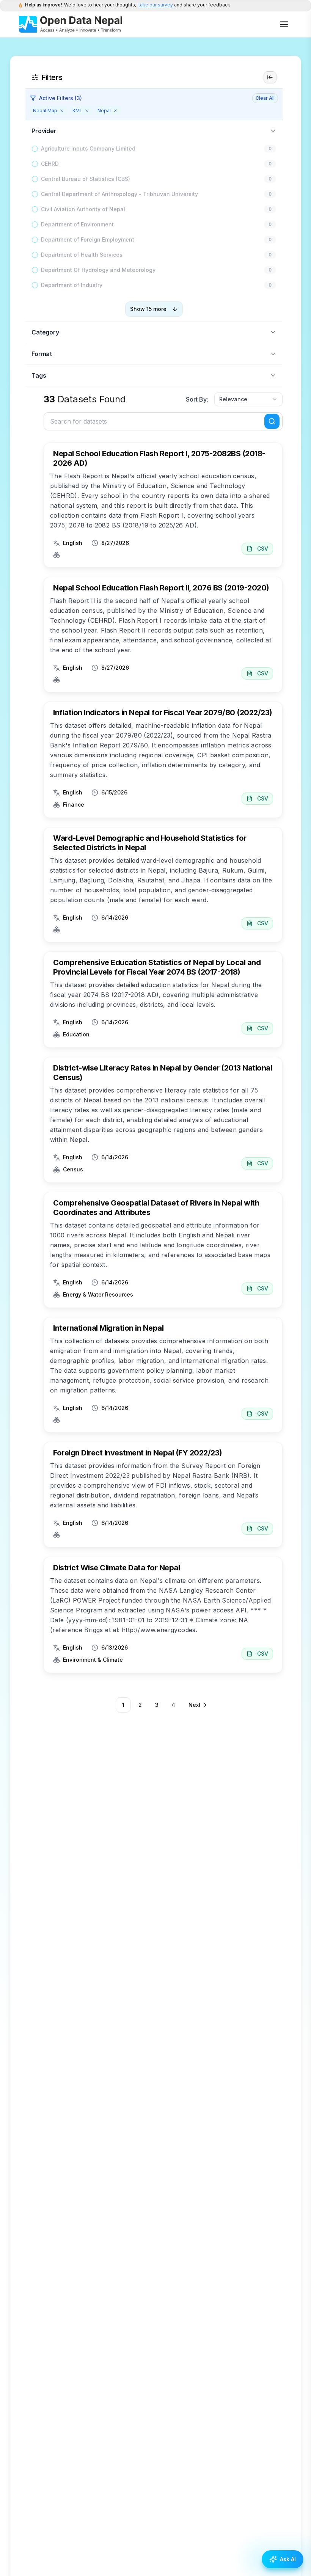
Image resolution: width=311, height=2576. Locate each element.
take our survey (156, 5)
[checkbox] (35, 149)
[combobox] (248, 399)
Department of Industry (72, 285)
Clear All (265, 98)
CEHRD (50, 164)
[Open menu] (284, 24)
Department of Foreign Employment (88, 239)
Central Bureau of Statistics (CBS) (86, 179)
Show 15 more (148, 309)
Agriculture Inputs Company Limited (88, 148)
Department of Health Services (82, 255)
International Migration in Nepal (108, 1328)
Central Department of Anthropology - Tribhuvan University (119, 194)
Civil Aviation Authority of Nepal (83, 209)
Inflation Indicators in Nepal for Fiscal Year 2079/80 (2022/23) (163, 713)
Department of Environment (77, 224)
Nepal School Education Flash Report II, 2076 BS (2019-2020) (161, 588)
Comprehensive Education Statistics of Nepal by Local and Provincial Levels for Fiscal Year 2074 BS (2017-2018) (157, 967)
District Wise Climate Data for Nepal (116, 1568)
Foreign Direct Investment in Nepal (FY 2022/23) (138, 1453)
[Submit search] (272, 421)
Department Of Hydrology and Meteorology (98, 270)
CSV (263, 549)
